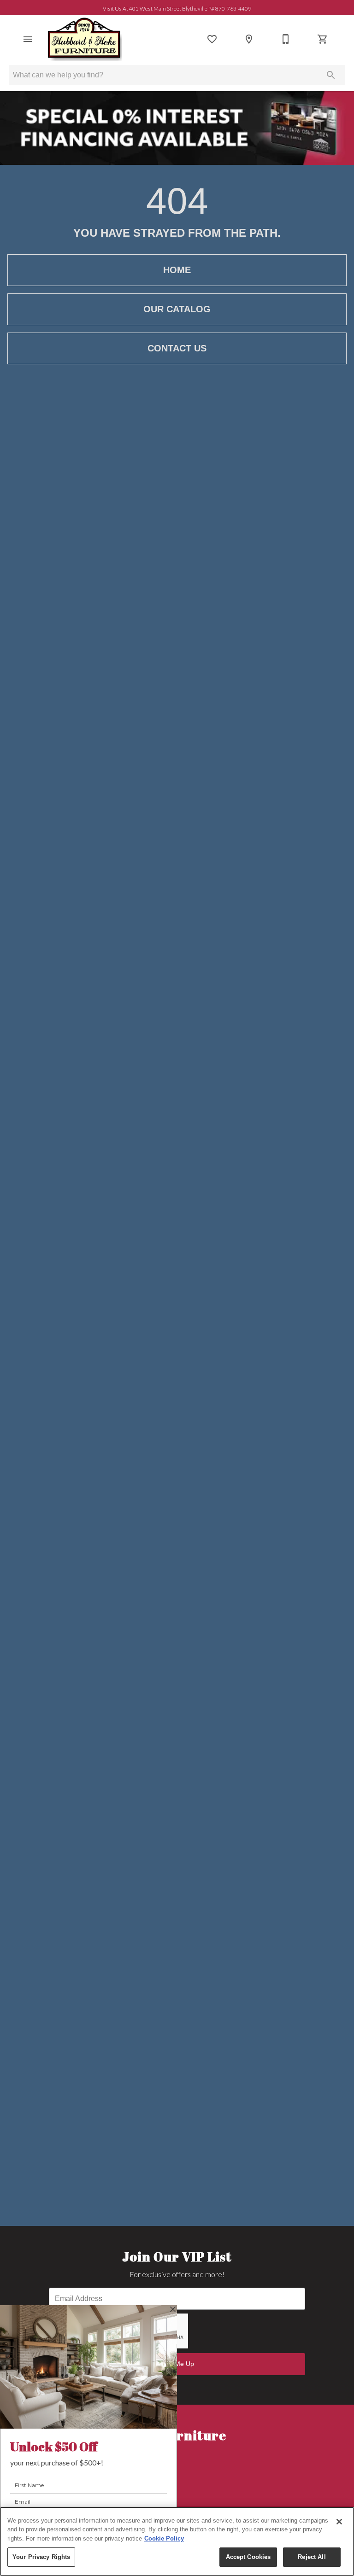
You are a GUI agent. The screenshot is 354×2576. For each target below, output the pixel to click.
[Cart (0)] (323, 39)
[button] (28, 39)
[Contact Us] (286, 39)
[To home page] (84, 39)
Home (177, 270)
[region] (177, 2541)
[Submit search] (331, 75)
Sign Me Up (177, 2364)
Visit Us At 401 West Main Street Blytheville (177, 8)
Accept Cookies (248, 2557)
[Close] (339, 2522)
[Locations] (249, 39)
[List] (212, 39)
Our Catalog (177, 309)
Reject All (312, 2557)
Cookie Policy (164, 2538)
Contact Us (177, 348)
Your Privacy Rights (41, 2557)
